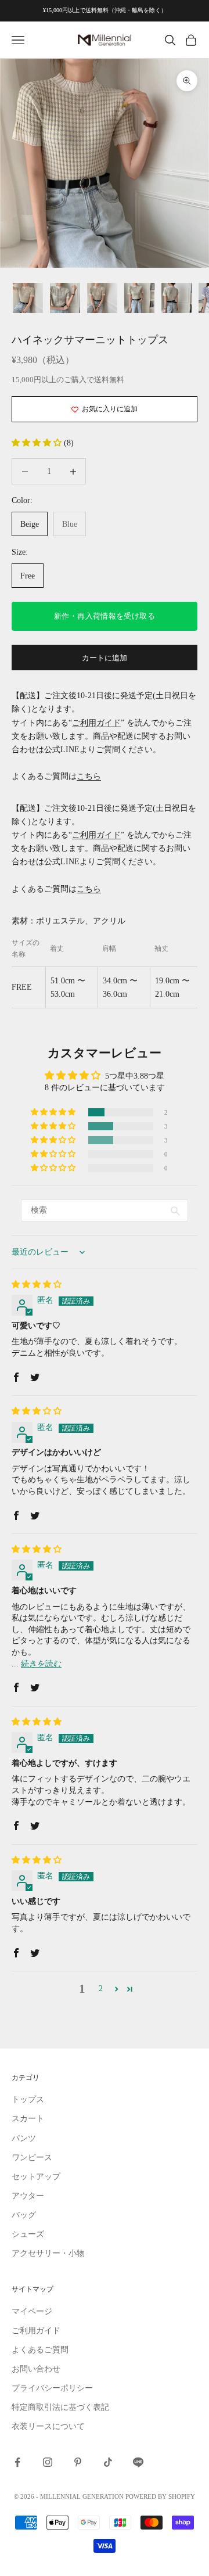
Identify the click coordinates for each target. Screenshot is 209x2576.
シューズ (28, 2234)
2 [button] (101, 1988)
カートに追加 (105, 658)
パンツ (24, 2138)
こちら (89, 776)
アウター (28, 2196)
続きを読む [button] (41, 1664)
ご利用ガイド (96, 723)
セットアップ (36, 2177)
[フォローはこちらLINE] (138, 2462)
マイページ (32, 2311)
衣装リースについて (48, 2426)
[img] (37, 1285)
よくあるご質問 (40, 2350)
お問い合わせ (36, 2369)
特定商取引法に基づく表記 (60, 2407)
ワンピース (32, 2158)
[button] (38, 443)
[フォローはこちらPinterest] (78, 2462)
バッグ (24, 2215)
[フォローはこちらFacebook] (17, 2462)
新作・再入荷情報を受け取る (105, 616)
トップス (28, 2099)
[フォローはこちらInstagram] (48, 2462)
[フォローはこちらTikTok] (108, 2462)
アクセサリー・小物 (48, 2253)
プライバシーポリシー (52, 2388)
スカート (28, 2119)
